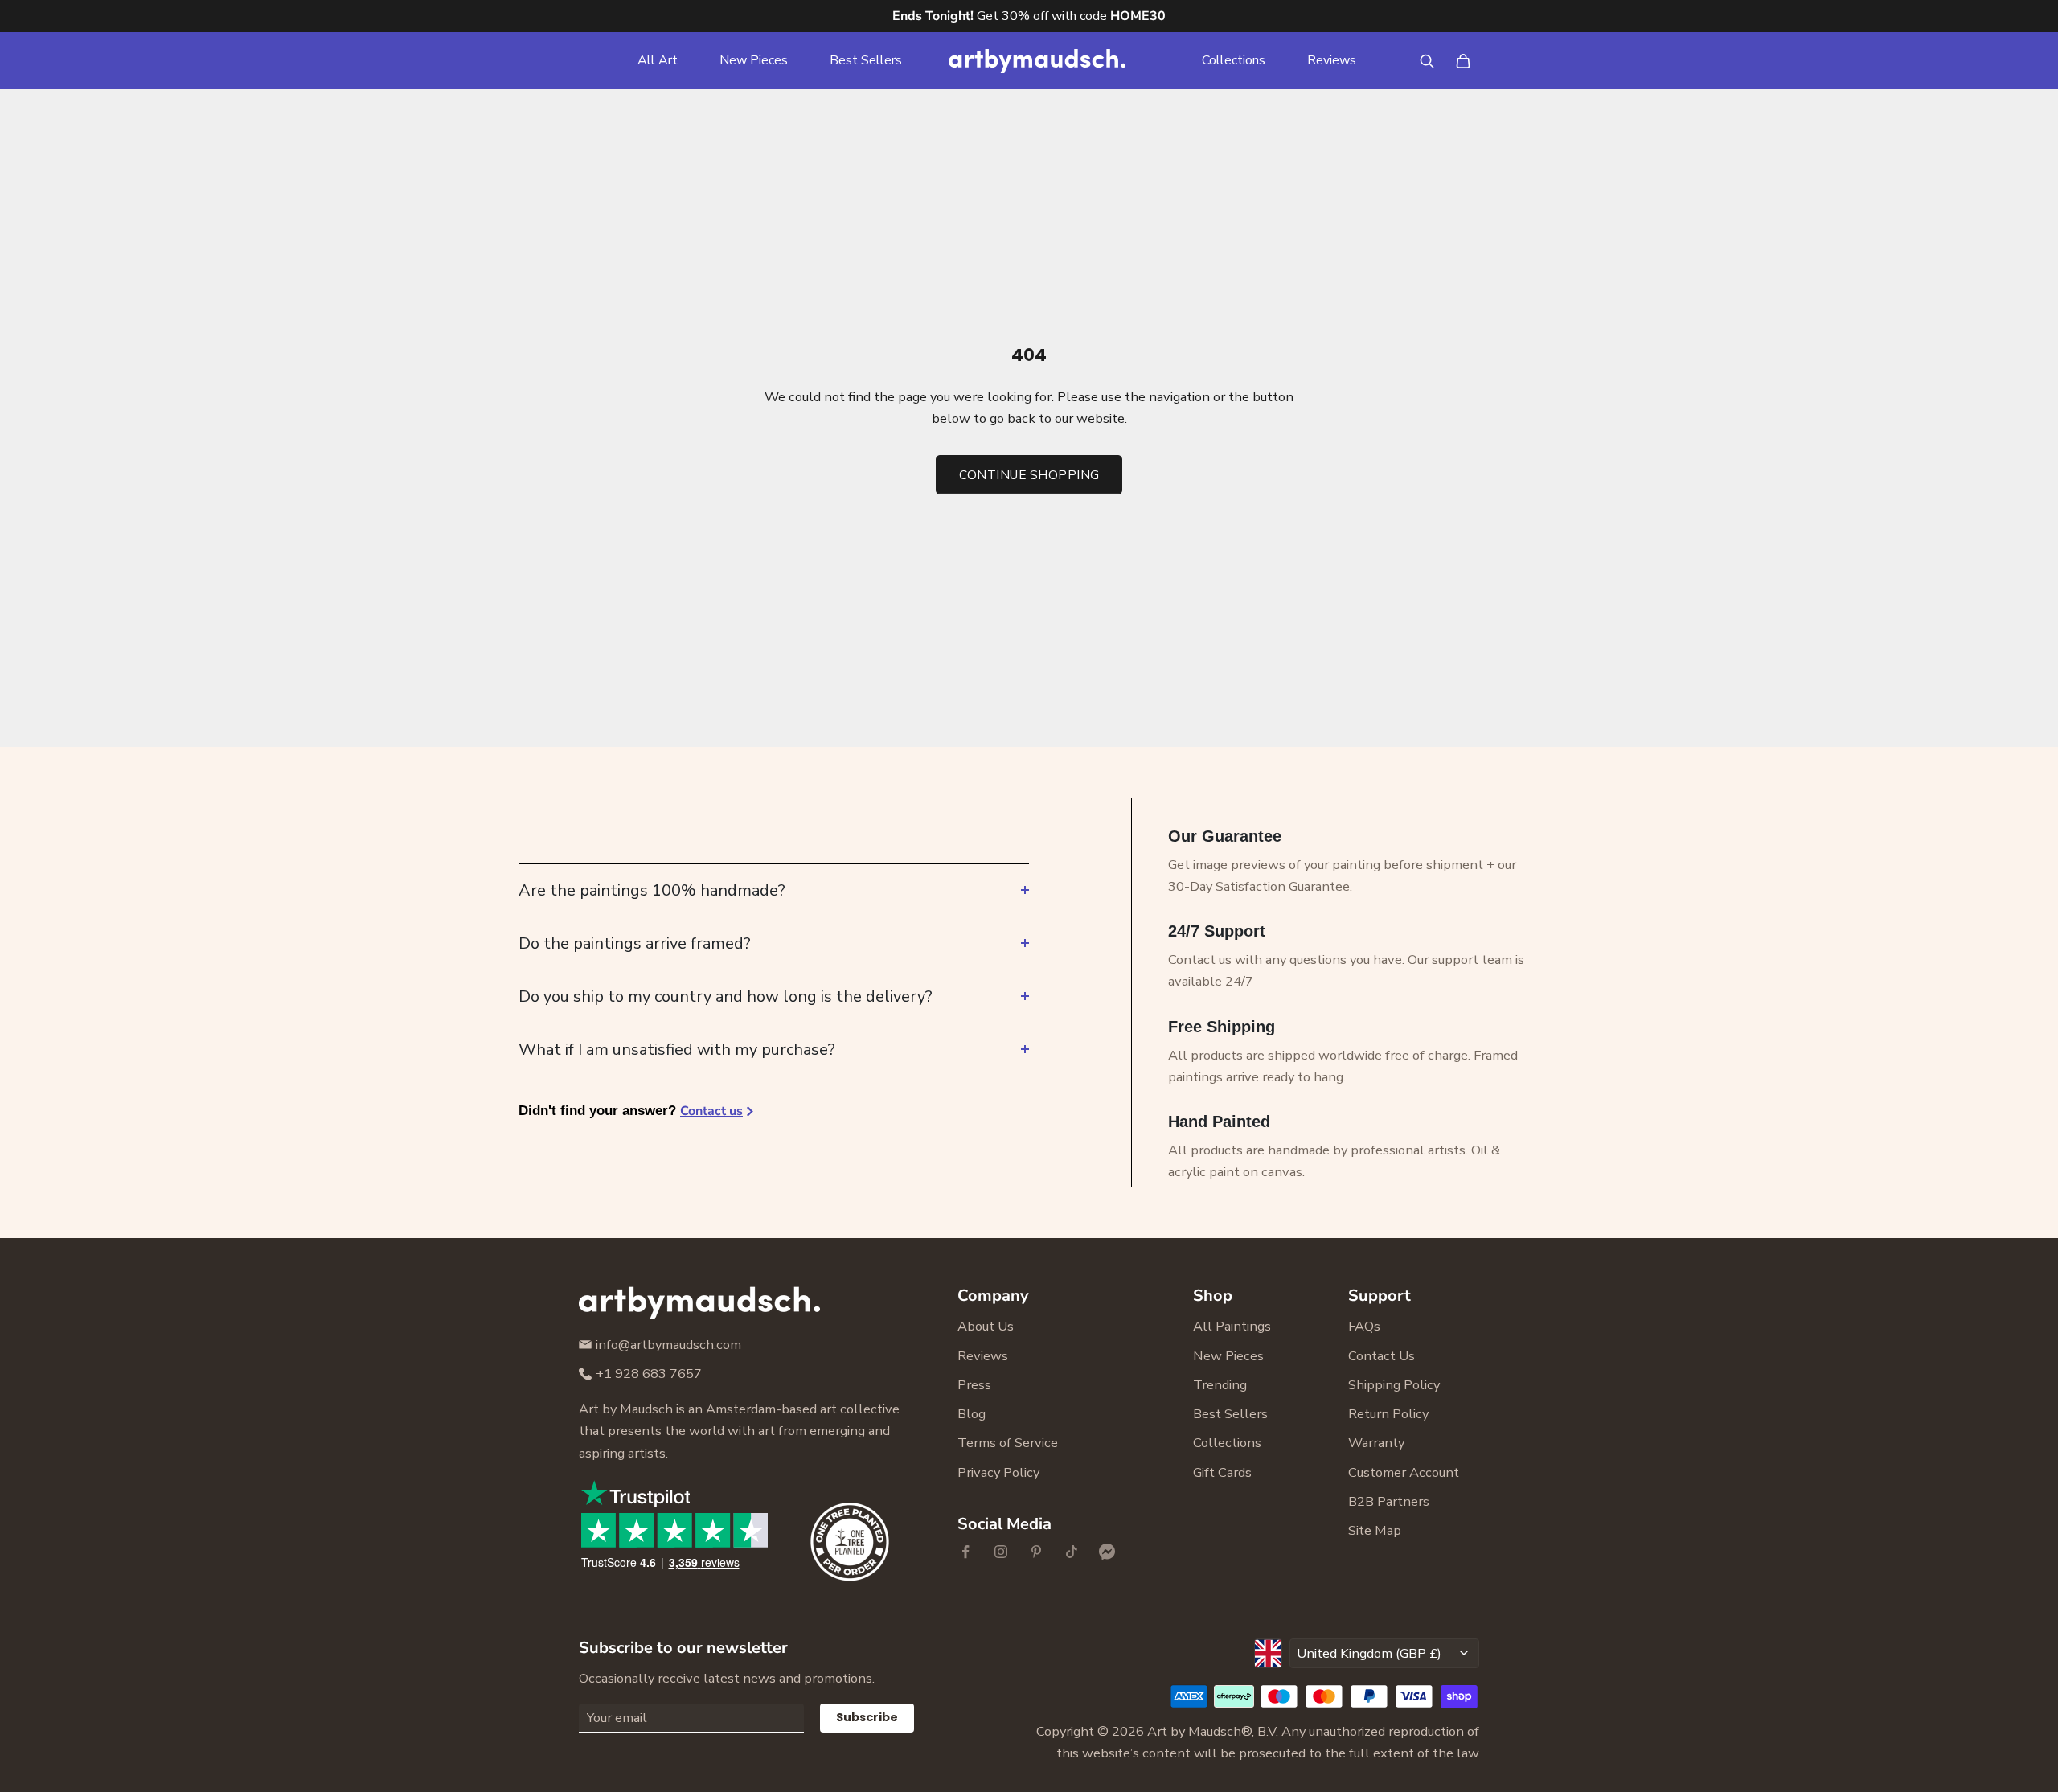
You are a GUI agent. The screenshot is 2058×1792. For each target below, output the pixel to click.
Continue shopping (1029, 475)
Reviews (1332, 60)
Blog (972, 1414)
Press (974, 1385)
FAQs (1364, 1326)
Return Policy (1388, 1414)
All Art (658, 60)
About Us (986, 1326)
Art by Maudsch (1194, 1731)
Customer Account (1404, 1472)
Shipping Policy (1394, 1385)
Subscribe (867, 1717)
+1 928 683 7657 (649, 1374)
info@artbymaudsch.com (668, 1345)
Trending (1220, 1385)
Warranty (1376, 1443)
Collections (1234, 60)
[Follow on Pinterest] (1036, 1552)
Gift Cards (1222, 1472)
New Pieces (754, 60)
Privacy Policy (998, 1472)
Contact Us (1382, 1356)
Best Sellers (866, 60)
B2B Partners (1389, 1501)
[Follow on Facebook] (965, 1552)
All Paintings (1232, 1326)
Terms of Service (1008, 1443)
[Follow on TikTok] (1072, 1552)
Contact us (711, 1111)
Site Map (1375, 1530)
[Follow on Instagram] (1001, 1552)
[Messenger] (1107, 1552)
